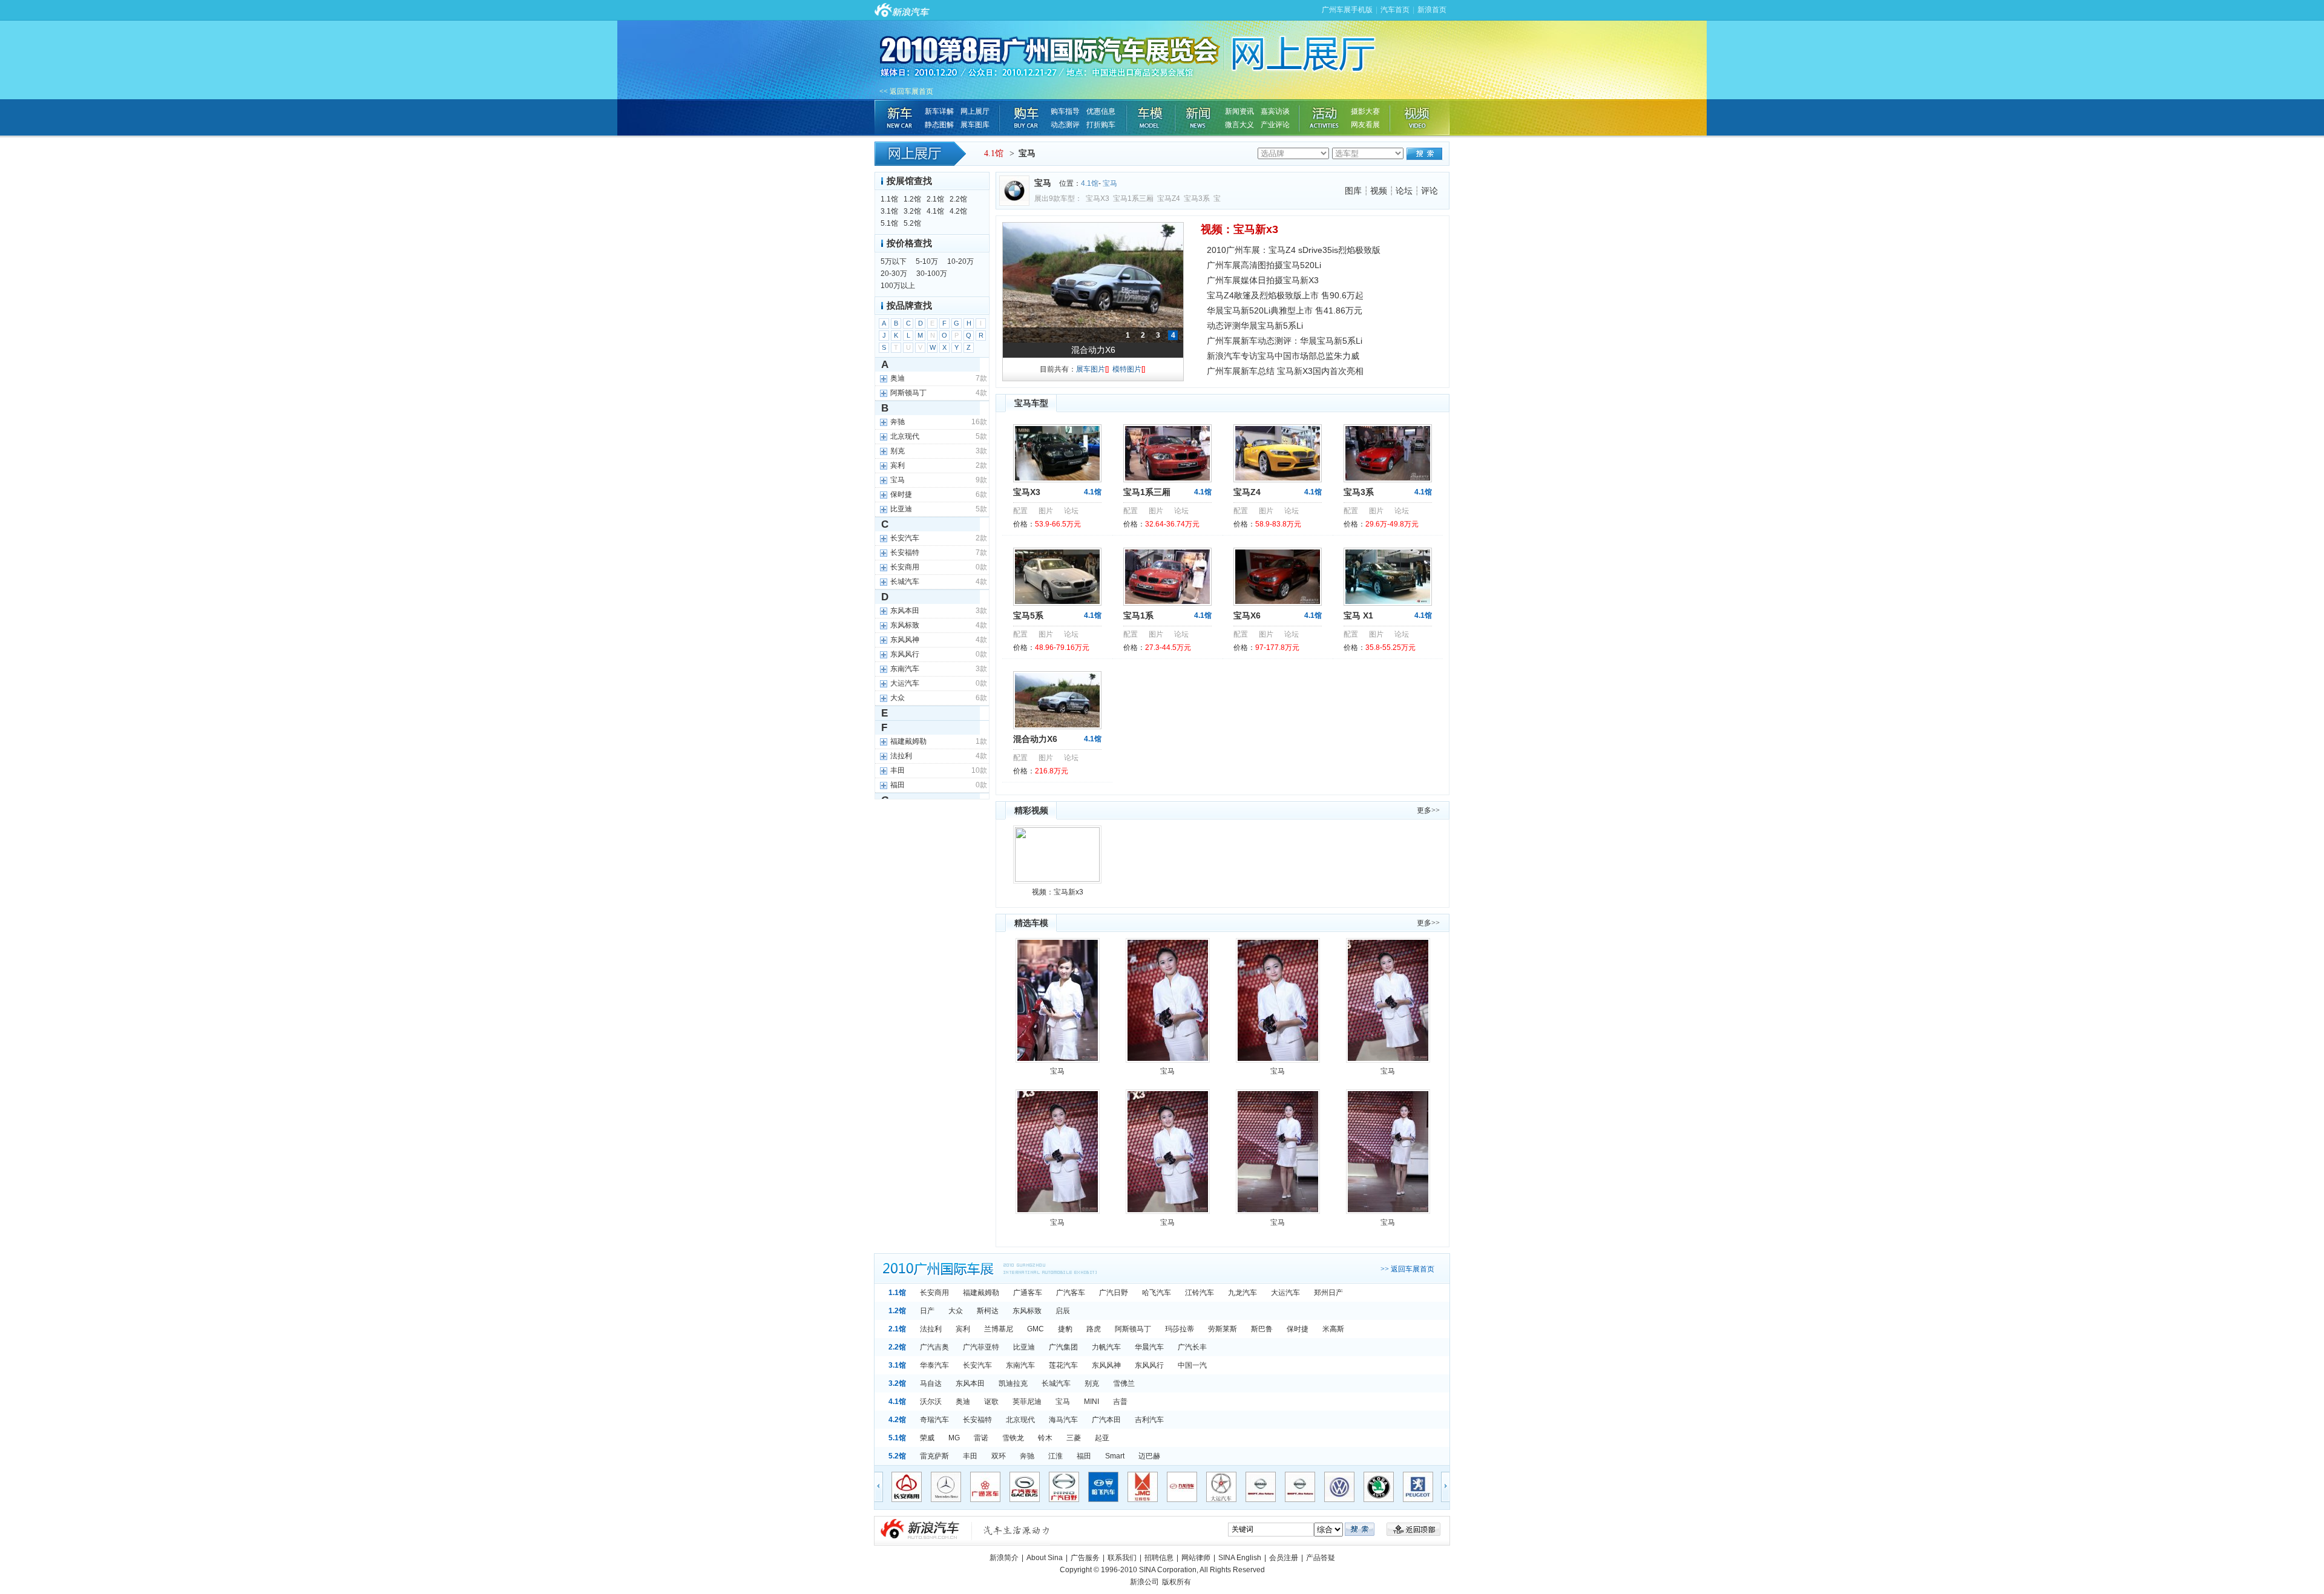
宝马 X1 (1358, 615)
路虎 (1094, 1329)
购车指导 (1065, 111)
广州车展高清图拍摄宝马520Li (1264, 265)
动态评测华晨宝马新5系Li (1255, 326)
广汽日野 (1114, 1293)
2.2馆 (958, 199)
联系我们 (1122, 1558)
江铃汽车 (1200, 1293)
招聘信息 (1159, 1558)
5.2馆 (912, 223)
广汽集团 (1063, 1347)
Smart (1115, 1456)
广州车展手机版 (1347, 10)
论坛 (1404, 191)
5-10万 (927, 261)
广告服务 (1085, 1558)
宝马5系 (1093, 350)
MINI (1091, 1402)
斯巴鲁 (1262, 1329)
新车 (899, 117)
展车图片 (1092, 369)
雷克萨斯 (934, 1456)
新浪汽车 (965, 1531)
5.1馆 (889, 223)
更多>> (1428, 810)
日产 (927, 1311)
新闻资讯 (1239, 111)
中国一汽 (1192, 1365)
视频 (1419, 117)
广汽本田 (1106, 1420)
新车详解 (939, 111)
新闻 (1199, 117)
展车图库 (975, 125)
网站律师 (1196, 1558)
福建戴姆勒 (981, 1293)
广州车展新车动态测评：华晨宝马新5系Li (1285, 341)
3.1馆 (889, 211)
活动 (1325, 117)
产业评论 (1275, 125)
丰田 (970, 1456)
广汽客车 (1071, 1293)
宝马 (1110, 183)
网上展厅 (975, 111)
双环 (999, 1456)
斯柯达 (988, 1311)
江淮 (1055, 1456)
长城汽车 (1056, 1383)
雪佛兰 (1124, 1383)
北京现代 (1020, 1420)
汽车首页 (1395, 10)
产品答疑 (1321, 1558)
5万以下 (894, 261)
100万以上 (898, 286)
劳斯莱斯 (1223, 1329)
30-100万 (932, 274)
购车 (1025, 117)
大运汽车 (1285, 1293)
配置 (1020, 511)
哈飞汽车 (1157, 1293)
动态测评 (1065, 125)
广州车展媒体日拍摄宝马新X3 (1263, 280)
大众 (956, 1311)
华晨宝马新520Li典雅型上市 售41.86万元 (1285, 310)
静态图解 (939, 125)
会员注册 (1284, 1558)
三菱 (1074, 1438)
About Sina (1045, 1558)
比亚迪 (1024, 1347)
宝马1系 (1138, 615)
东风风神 (1106, 1365)
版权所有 (1177, 1582)
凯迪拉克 (1013, 1383)
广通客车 (1028, 1293)
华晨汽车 (1149, 1347)
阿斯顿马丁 (1133, 1329)
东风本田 (970, 1383)
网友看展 (1365, 125)
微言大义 (1239, 125)
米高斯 (1333, 1329)
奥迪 (963, 1402)
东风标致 (1027, 1311)
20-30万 (894, 274)
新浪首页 (1432, 10)
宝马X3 (1098, 198)
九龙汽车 (1242, 1293)
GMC (1036, 1329)
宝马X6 (1247, 615)
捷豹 (1065, 1329)
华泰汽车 (934, 1365)
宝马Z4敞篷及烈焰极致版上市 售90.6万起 (1285, 295)
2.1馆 (935, 199)
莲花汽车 (1063, 1365)
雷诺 (981, 1438)
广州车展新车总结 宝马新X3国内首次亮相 (1285, 371)
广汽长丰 (1192, 1347)
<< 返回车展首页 (906, 91)
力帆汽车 (1106, 1347)
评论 (1430, 191)
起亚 (1102, 1438)
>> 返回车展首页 (1407, 1269)
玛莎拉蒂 (1180, 1329)
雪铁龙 (1013, 1438)
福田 (1084, 1456)
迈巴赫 (1149, 1456)
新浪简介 (1004, 1558)
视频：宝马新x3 (1239, 229)
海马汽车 (1063, 1420)
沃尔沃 (931, 1402)
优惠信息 (1101, 111)
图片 (1046, 511)
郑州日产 (1328, 1293)
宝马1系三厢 (1133, 198)
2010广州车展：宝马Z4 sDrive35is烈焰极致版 (1294, 250)
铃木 (1045, 1438)
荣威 (927, 1438)
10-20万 (960, 261)
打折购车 (1101, 125)
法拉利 (931, 1329)
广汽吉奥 (934, 1347)
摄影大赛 (1365, 111)
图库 (1353, 191)
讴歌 (991, 1402)
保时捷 (1298, 1329)
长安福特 (977, 1420)
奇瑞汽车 (934, 1420)
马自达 (931, 1383)
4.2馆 (958, 211)
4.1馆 (994, 153)
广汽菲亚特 (981, 1347)
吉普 (1120, 1402)
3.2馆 (912, 211)
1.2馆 (912, 199)
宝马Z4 (1169, 198)
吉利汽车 (1149, 1420)
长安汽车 (977, 1365)
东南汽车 (1020, 1365)
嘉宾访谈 (1275, 111)
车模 (1151, 117)
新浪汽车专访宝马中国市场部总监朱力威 (1283, 356)
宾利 (963, 1329)
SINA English (1240, 1558)
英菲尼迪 (1027, 1402)
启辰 (1063, 1311)
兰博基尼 (999, 1329)
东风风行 (1149, 1365)
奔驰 (1027, 1456)
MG (954, 1438)
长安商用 (934, 1293)
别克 (1092, 1383)
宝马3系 (1197, 198)
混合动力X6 (1035, 739)
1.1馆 (889, 199)
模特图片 (1129, 369)
